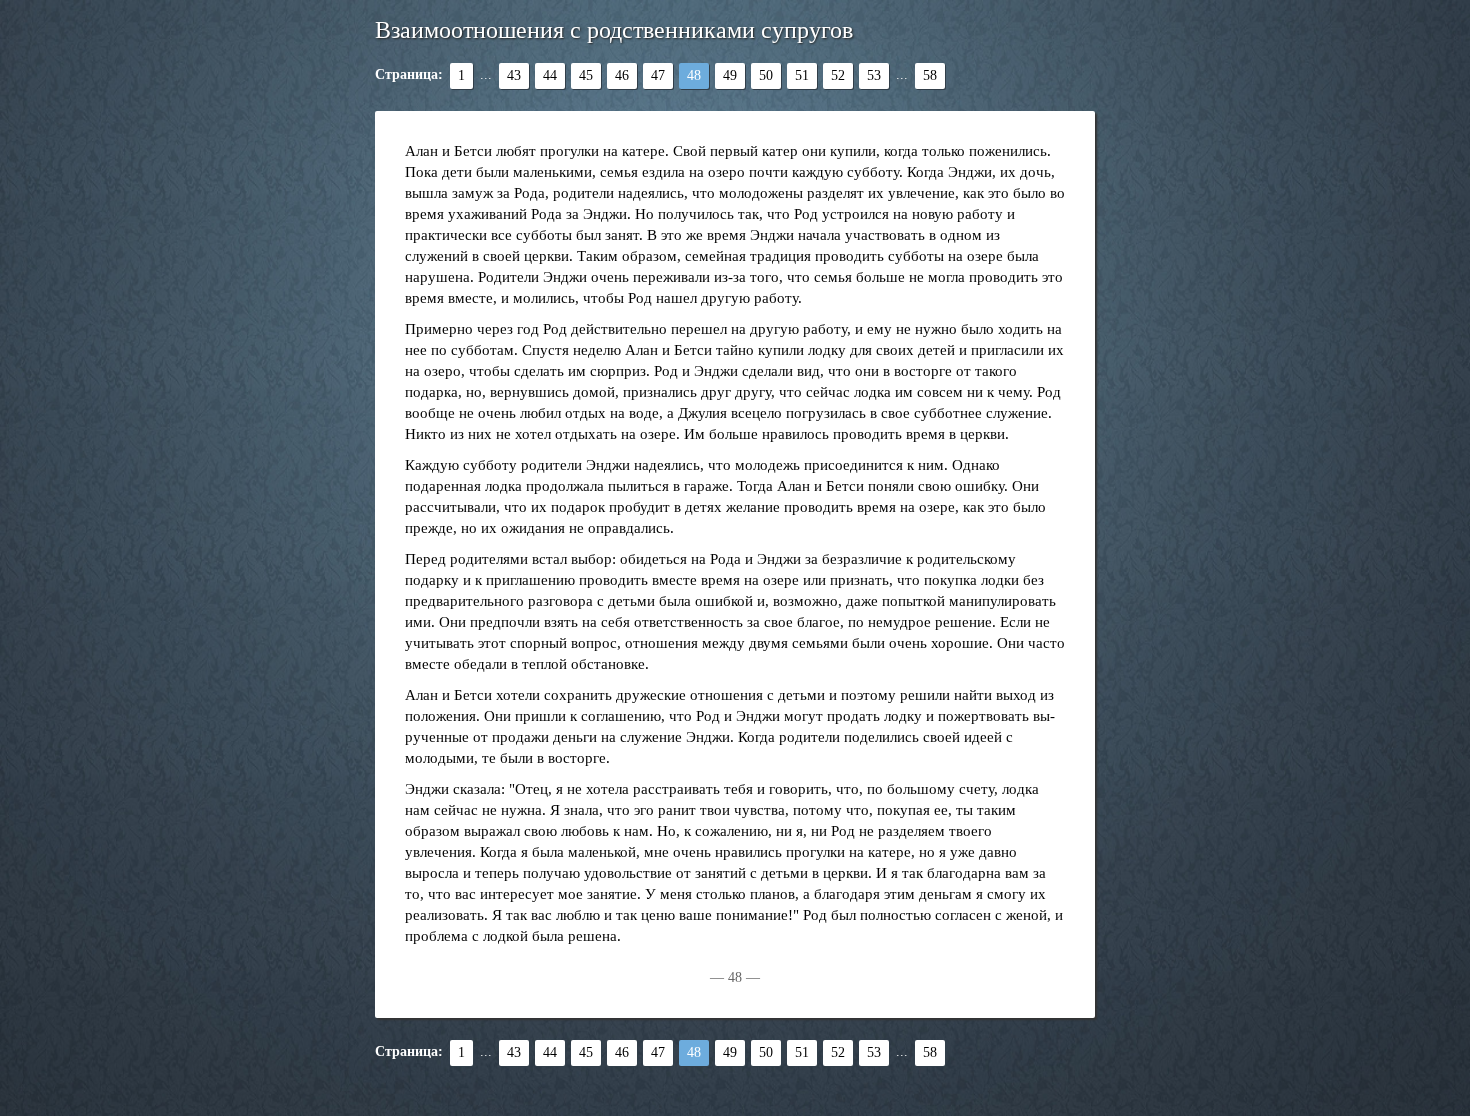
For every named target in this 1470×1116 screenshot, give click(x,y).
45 (586, 75)
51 (802, 75)
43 (514, 75)
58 (930, 75)
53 (874, 75)
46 (622, 75)
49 (730, 75)
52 (838, 75)
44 (550, 75)
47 (658, 75)
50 (766, 75)
